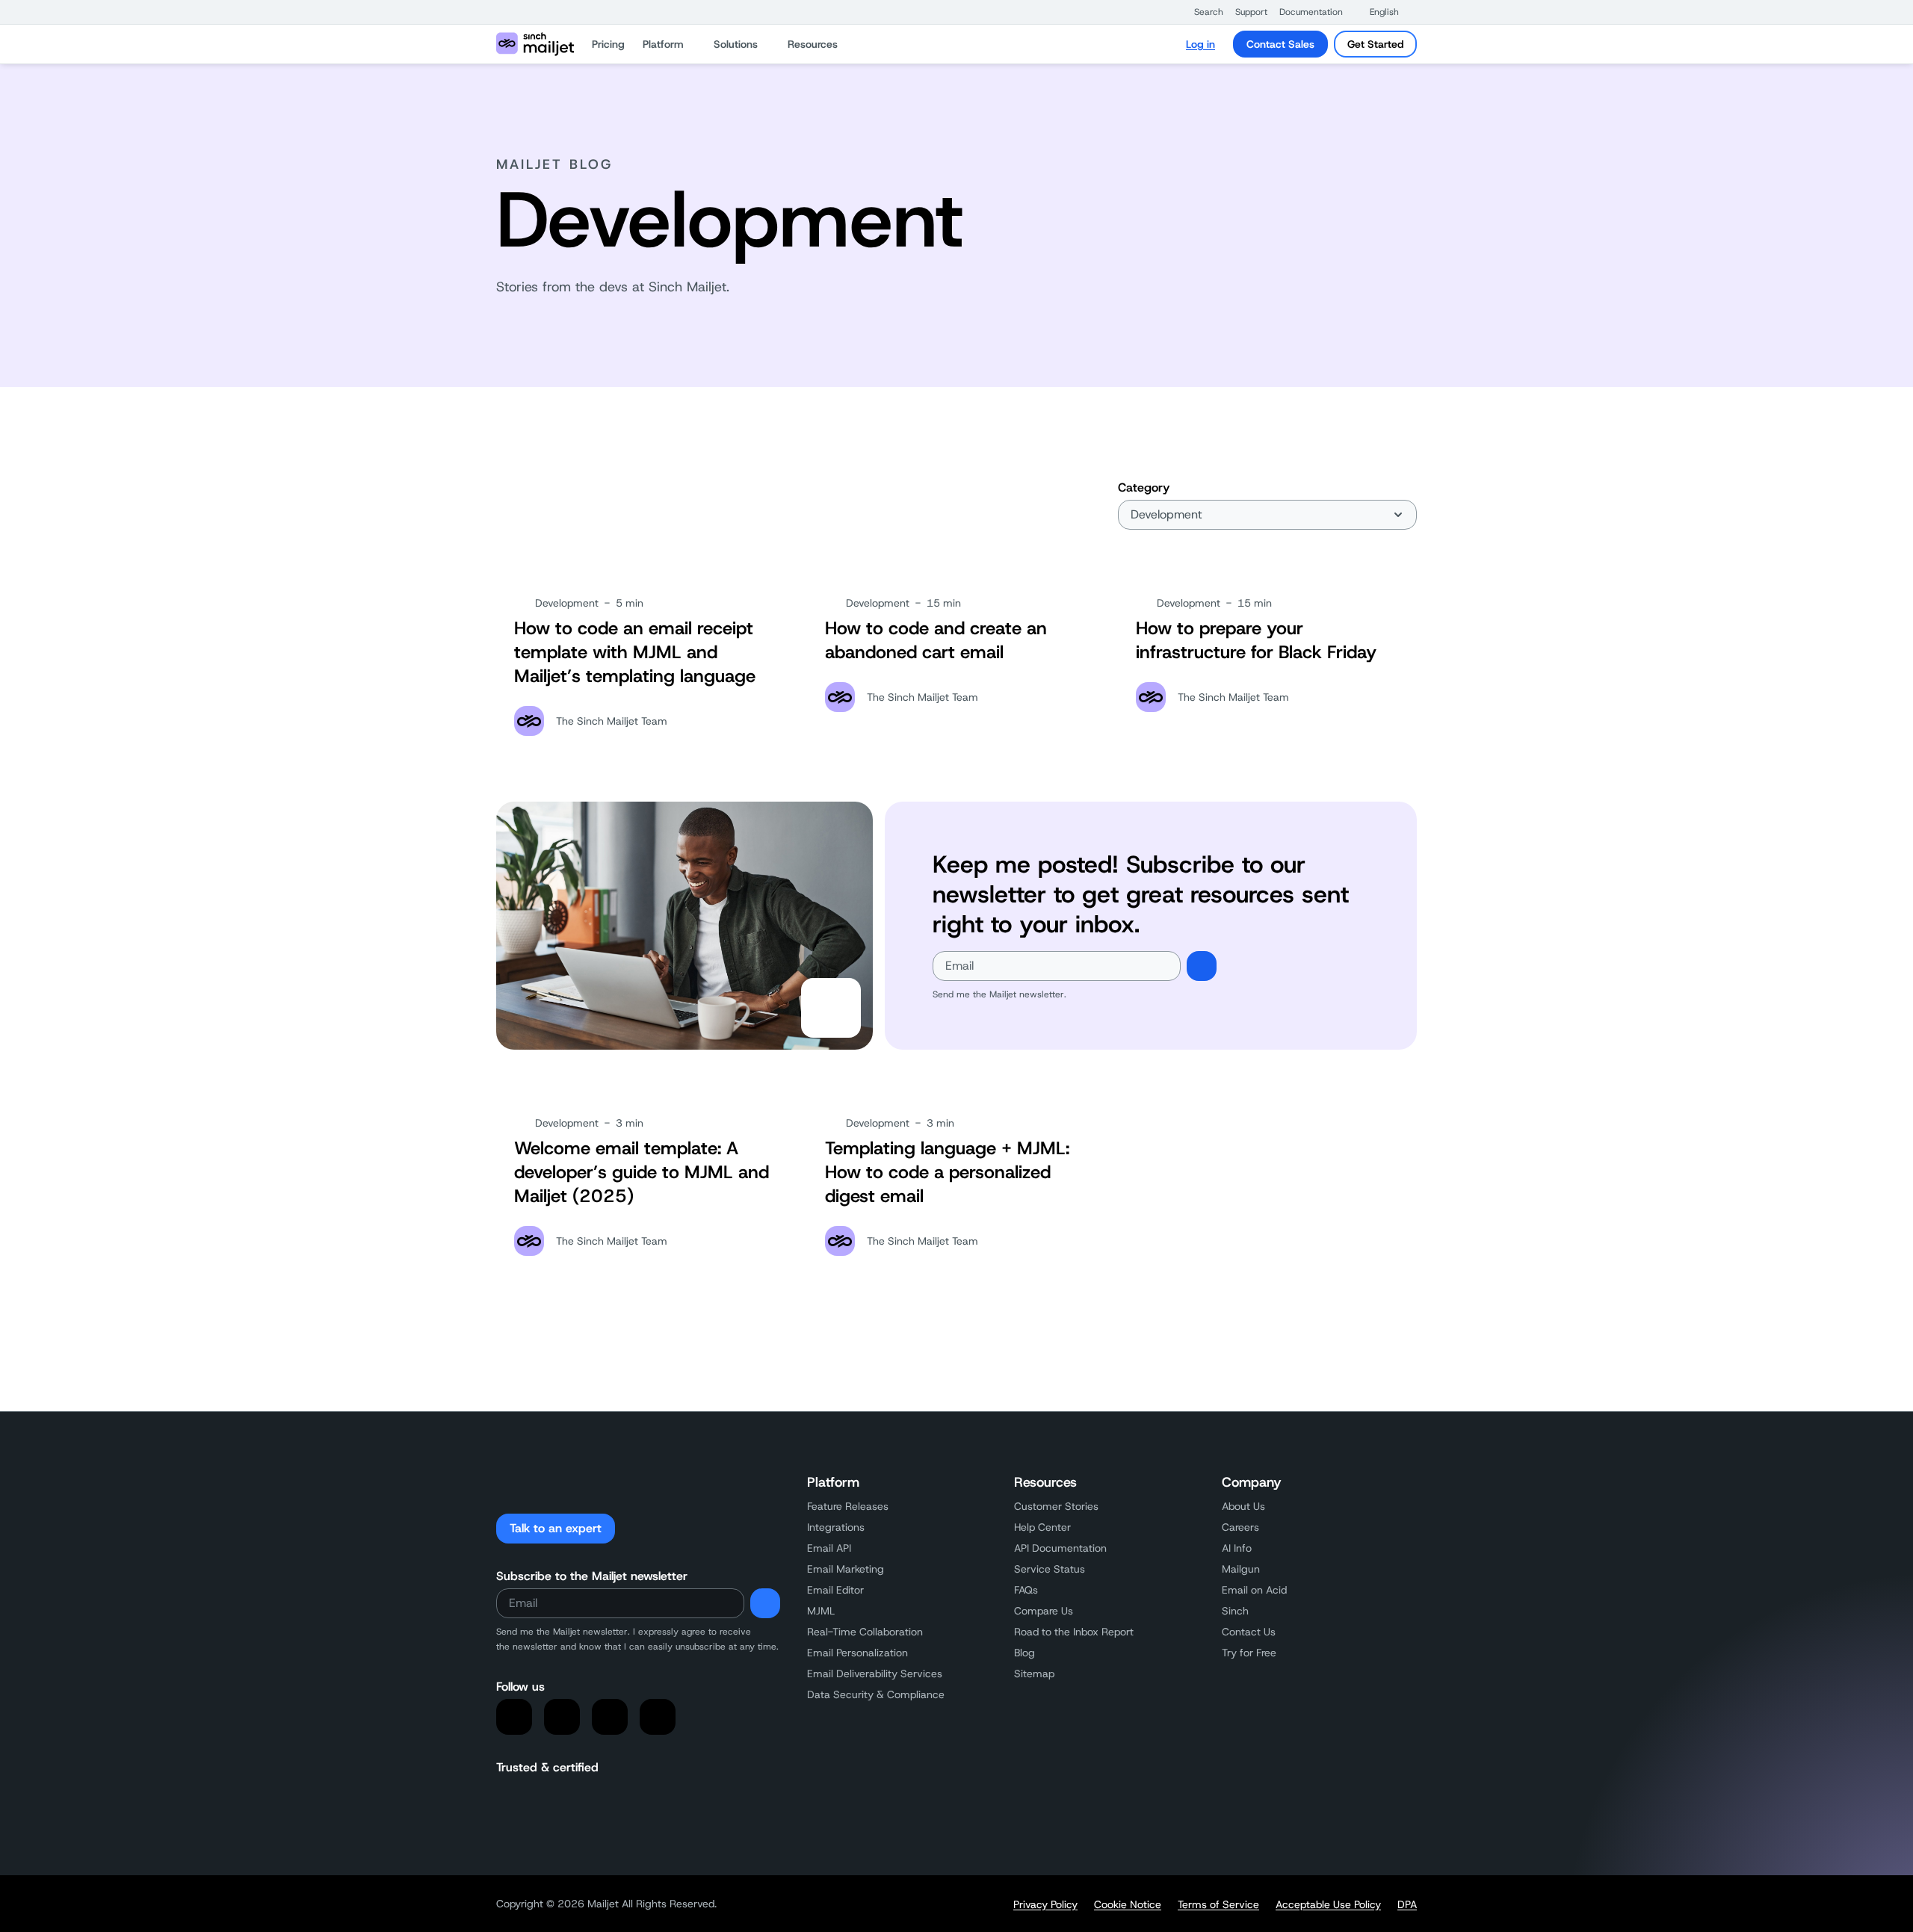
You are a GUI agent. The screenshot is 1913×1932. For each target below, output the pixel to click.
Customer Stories (1056, 1506)
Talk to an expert (556, 1528)
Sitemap (1034, 1674)
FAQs (1026, 1590)
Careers (1240, 1527)
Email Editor (835, 1590)
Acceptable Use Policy (1328, 1904)
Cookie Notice (1128, 1904)
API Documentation (1060, 1548)
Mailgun (1241, 1569)
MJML (821, 1611)
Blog (1025, 1653)
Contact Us (1249, 1632)
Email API (829, 1548)
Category (1144, 487)
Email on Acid (1254, 1590)
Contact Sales (1280, 44)
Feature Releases (848, 1506)
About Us (1243, 1506)
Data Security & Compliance (876, 1694)
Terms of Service (1218, 1904)
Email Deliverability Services (875, 1674)
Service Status (1050, 1569)
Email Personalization (857, 1653)
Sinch (1235, 1611)
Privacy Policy (1045, 1904)
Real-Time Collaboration (865, 1632)
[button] (1201, 12)
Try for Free (1249, 1653)
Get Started (1375, 44)
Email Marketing (846, 1569)
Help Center (1042, 1527)
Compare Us (1044, 1611)
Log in (1200, 44)
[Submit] (1202, 966)
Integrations (836, 1527)
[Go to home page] (535, 44)
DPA (1407, 1904)
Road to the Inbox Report (1074, 1632)
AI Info (1237, 1548)
